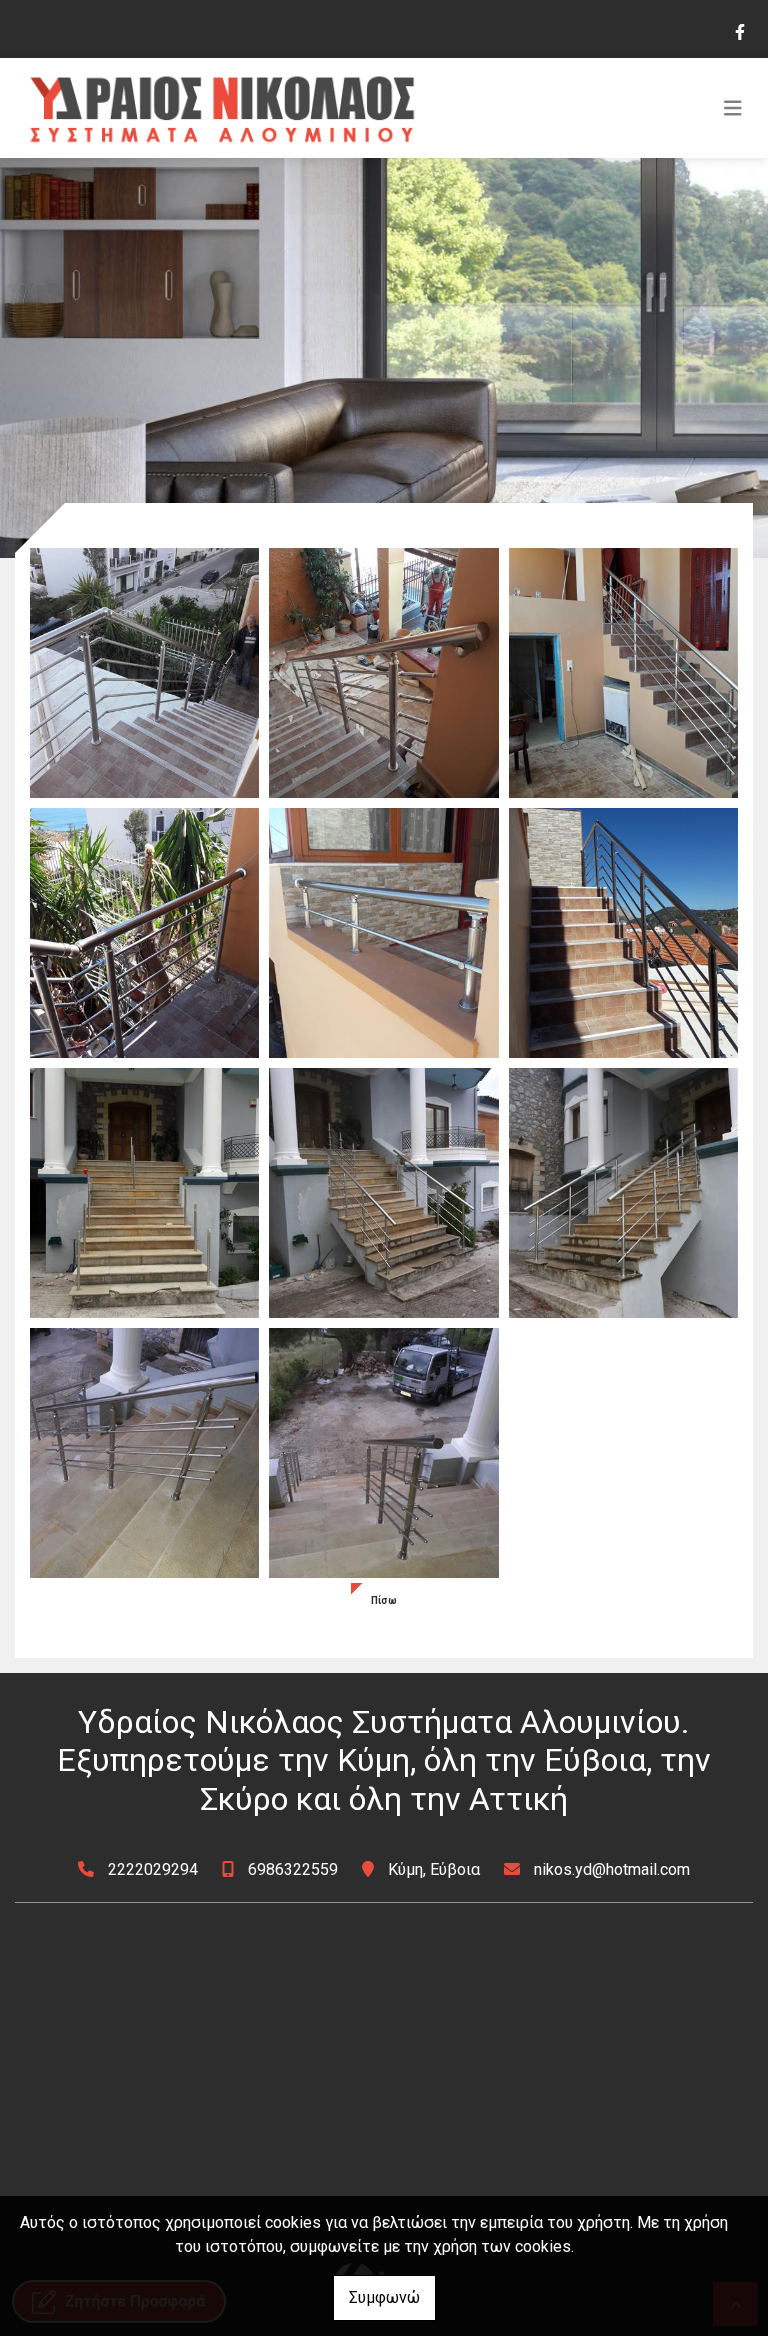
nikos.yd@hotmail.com (612, 1869)
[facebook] (739, 30)
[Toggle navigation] (733, 108)
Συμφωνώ (384, 2297)
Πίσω (384, 1600)
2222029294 (153, 1869)
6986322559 (293, 1869)
